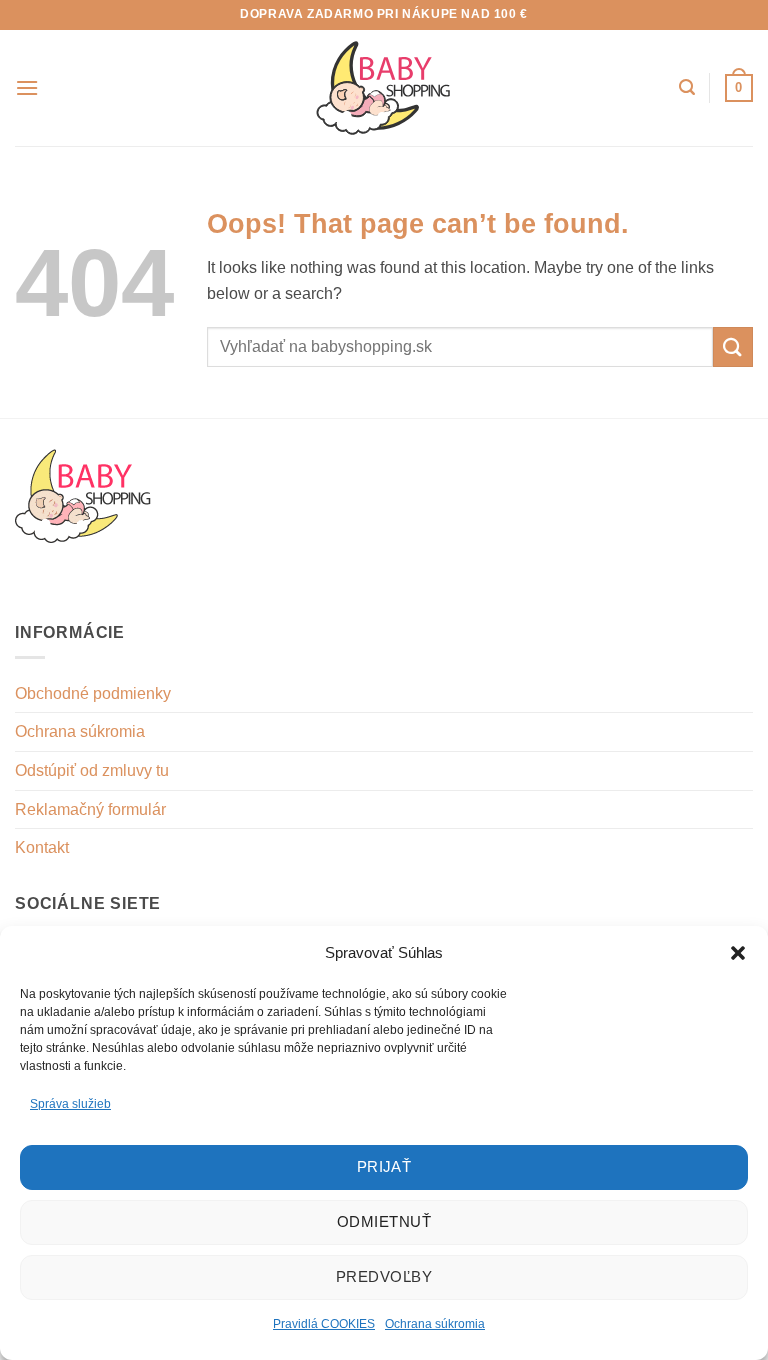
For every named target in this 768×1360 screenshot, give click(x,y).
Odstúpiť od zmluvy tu (92, 770)
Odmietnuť (384, 1221)
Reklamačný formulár (90, 809)
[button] (738, 953)
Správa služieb (70, 1104)
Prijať (384, 1166)
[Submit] (733, 346)
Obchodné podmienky (93, 693)
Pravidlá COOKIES (324, 1324)
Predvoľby (384, 1276)
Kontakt (42, 847)
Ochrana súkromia (435, 1324)
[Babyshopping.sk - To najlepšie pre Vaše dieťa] (384, 88)
